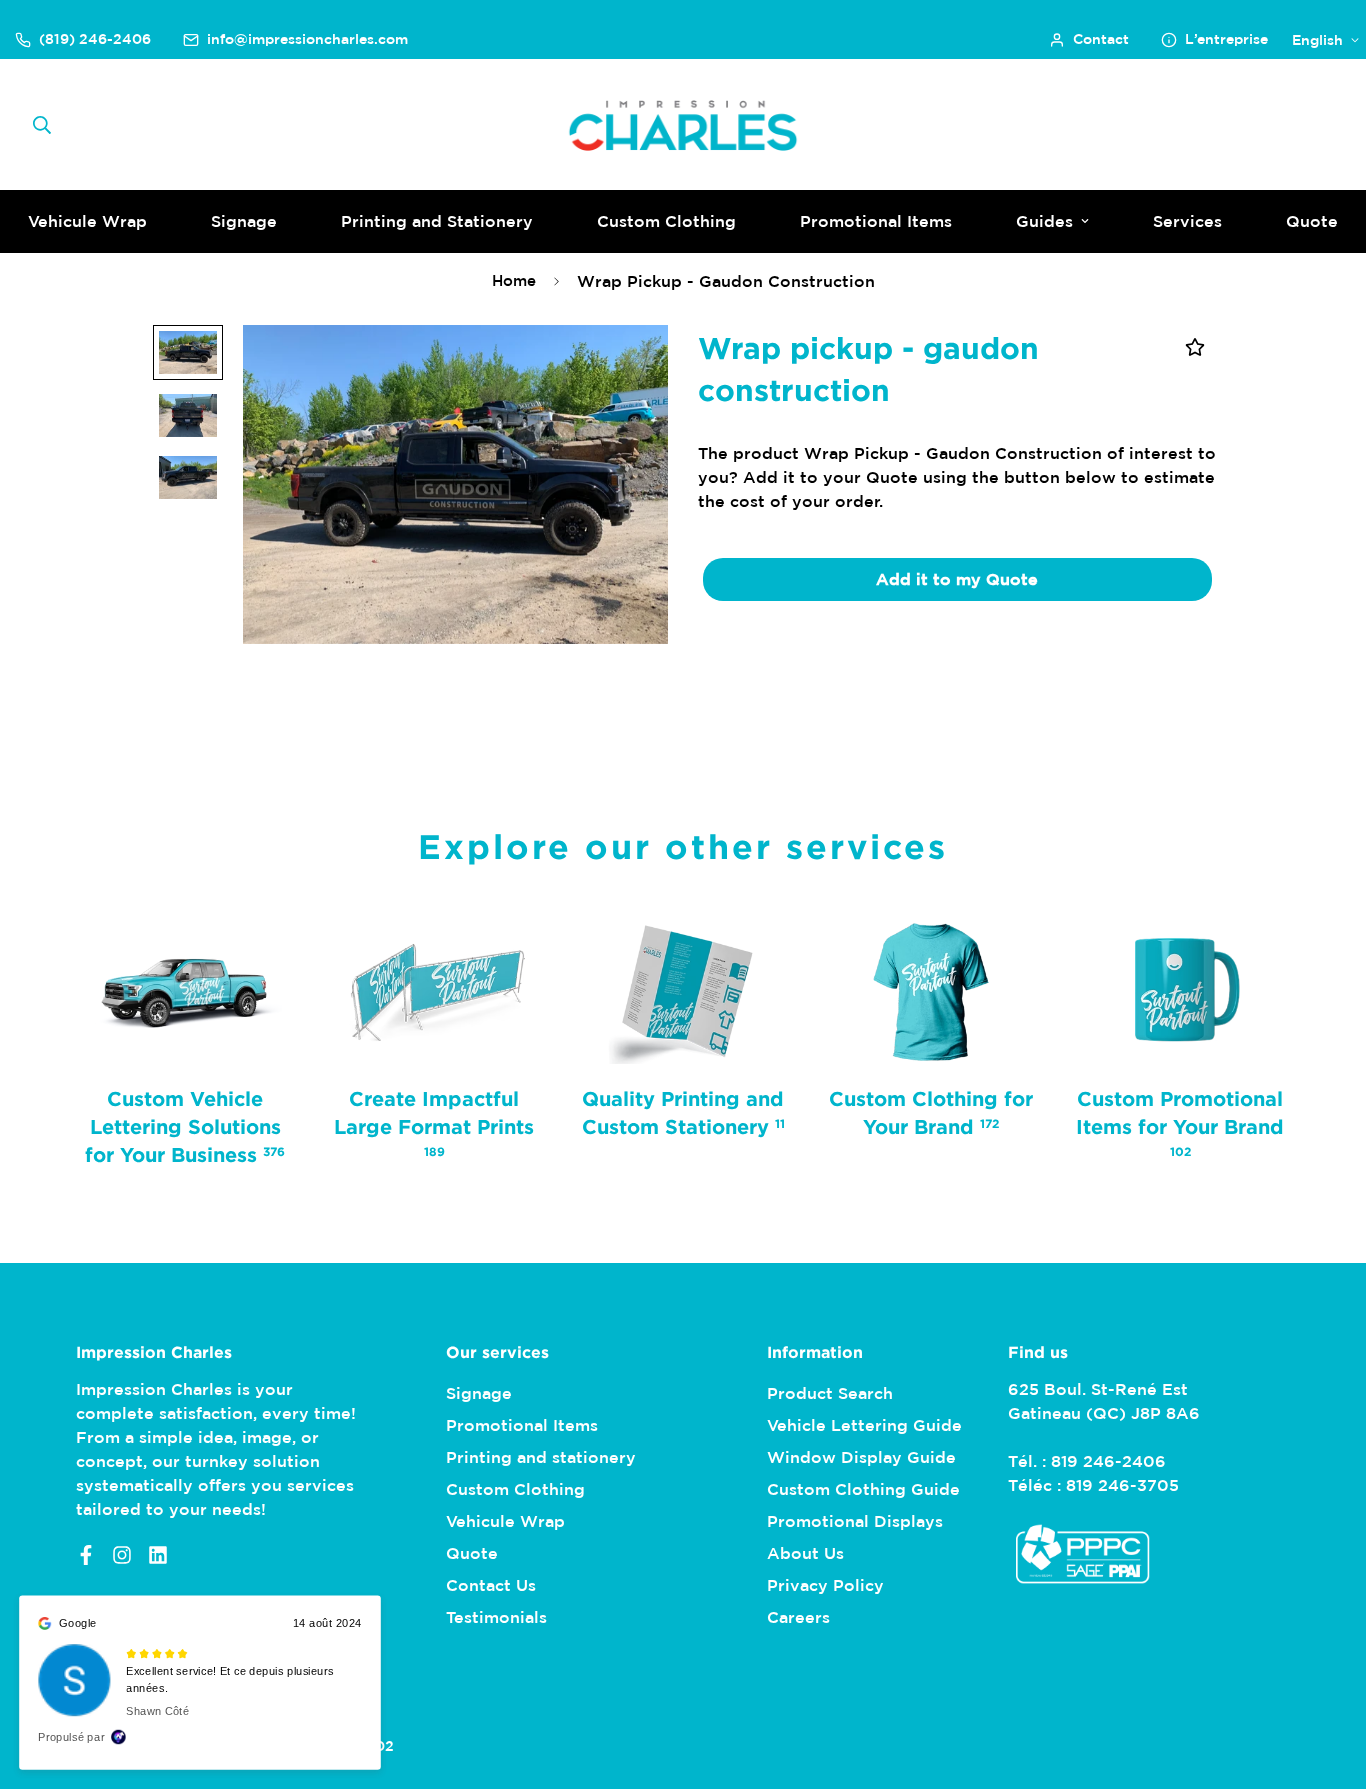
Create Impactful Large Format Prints (434, 1122)
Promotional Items (876, 221)
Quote (472, 1553)
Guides (1044, 221)
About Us (805, 1553)
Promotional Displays (855, 1521)
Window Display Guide (861, 1457)
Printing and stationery (541, 1457)
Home (514, 280)
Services (1187, 221)
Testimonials (496, 1617)
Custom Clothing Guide (863, 1489)
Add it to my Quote (957, 579)
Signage (244, 221)
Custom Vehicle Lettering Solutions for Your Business (185, 1126)
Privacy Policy (825, 1585)
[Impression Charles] (683, 125)
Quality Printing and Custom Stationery (682, 1112)
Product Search (830, 1393)
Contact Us (491, 1585)
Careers (798, 1617)
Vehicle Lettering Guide (864, 1425)
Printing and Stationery (437, 221)
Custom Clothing (666, 221)
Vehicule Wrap (505, 1521)
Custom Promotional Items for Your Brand (1181, 1122)
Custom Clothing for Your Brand (932, 1112)
